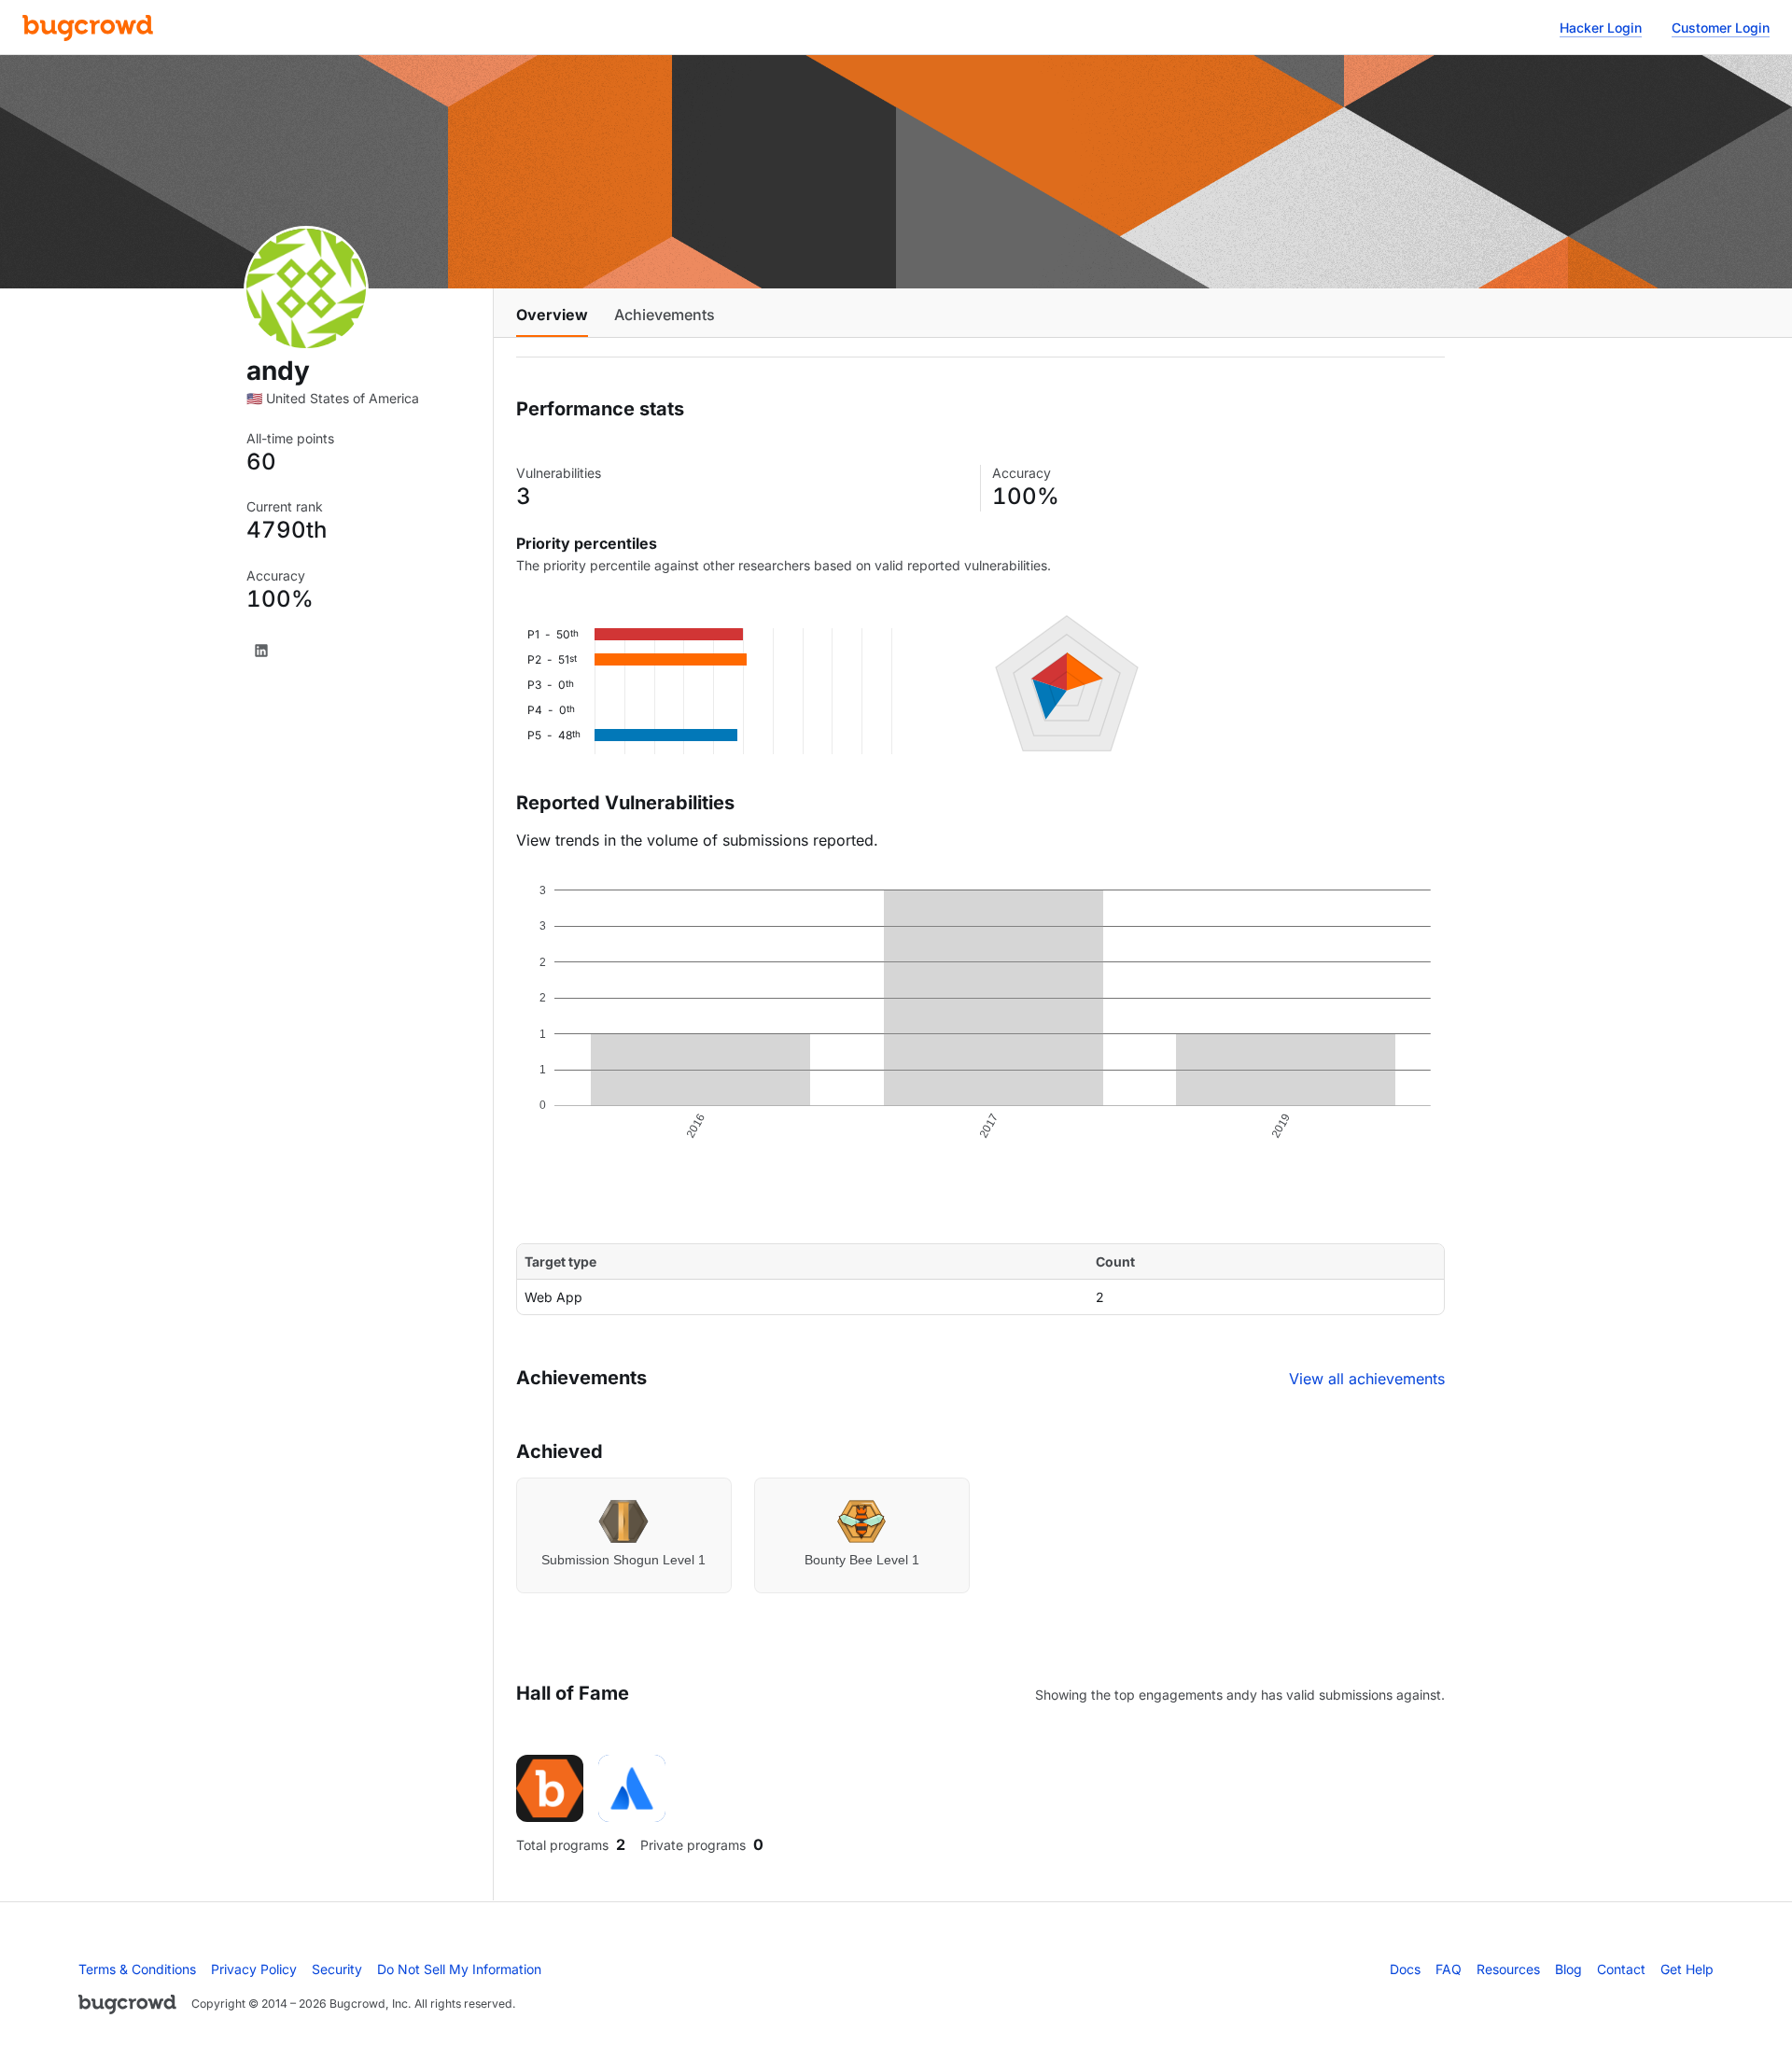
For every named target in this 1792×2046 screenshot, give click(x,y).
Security (337, 1969)
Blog (1568, 1969)
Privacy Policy (254, 1969)
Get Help (1687, 1969)
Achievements (665, 315)
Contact (1621, 1969)
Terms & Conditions (137, 1969)
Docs (1405, 1969)
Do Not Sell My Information (459, 1969)
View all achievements (1367, 1379)
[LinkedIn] (261, 651)
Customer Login (1721, 28)
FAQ (1449, 1969)
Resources (1508, 1969)
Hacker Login (1601, 28)
